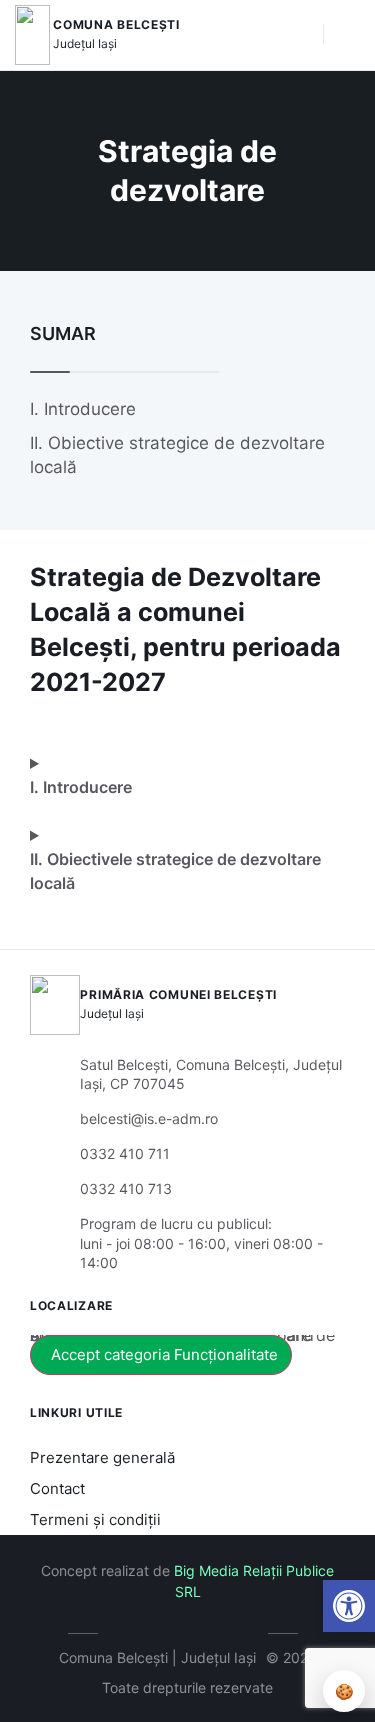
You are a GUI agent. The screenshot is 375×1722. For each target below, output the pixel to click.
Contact (57, 1488)
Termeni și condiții (95, 1519)
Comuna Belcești (116, 24)
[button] (349, 1606)
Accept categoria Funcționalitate (164, 1354)
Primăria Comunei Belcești (178, 994)
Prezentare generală (102, 1457)
